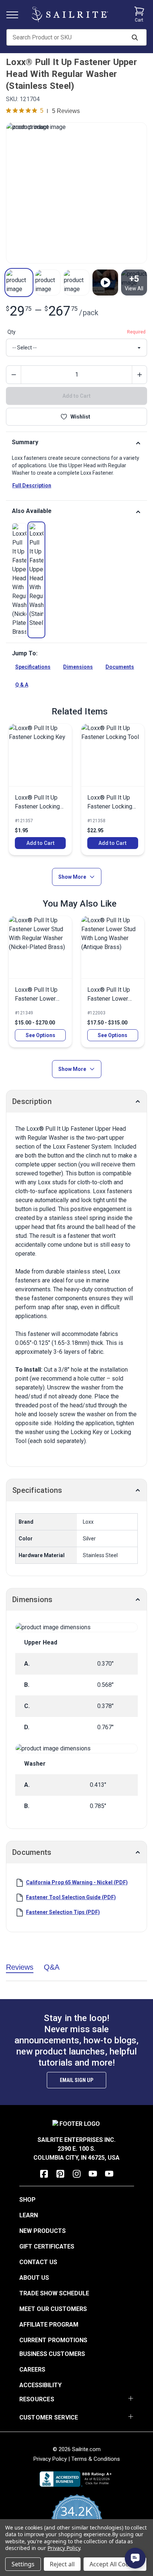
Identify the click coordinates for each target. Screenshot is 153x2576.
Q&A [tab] (52, 1967)
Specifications (33, 667)
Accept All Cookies (115, 2564)
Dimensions (78, 667)
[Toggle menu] (15, 14)
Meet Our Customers (53, 2309)
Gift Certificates (47, 2246)
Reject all (62, 2564)
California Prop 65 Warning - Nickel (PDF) (77, 1882)
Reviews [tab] (20, 1967)
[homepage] (70, 14)
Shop (27, 2200)
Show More (72, 877)
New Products (43, 2231)
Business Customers (52, 2354)
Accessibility (40, 2385)
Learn (29, 2215)
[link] (19, 580)
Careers (32, 2370)
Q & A (22, 685)
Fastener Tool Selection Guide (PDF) (71, 1897)
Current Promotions (53, 2340)
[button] (19, 283)
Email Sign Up (76, 2080)
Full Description (32, 485)
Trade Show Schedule (54, 2293)
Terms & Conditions (96, 2459)
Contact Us (38, 2262)
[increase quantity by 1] (139, 375)
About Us (34, 2278)
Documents (120, 667)
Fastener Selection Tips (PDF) (63, 1912)
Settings (23, 2564)
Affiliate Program (49, 2325)
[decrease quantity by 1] (14, 375)
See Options (40, 1035)
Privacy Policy (50, 2459)
